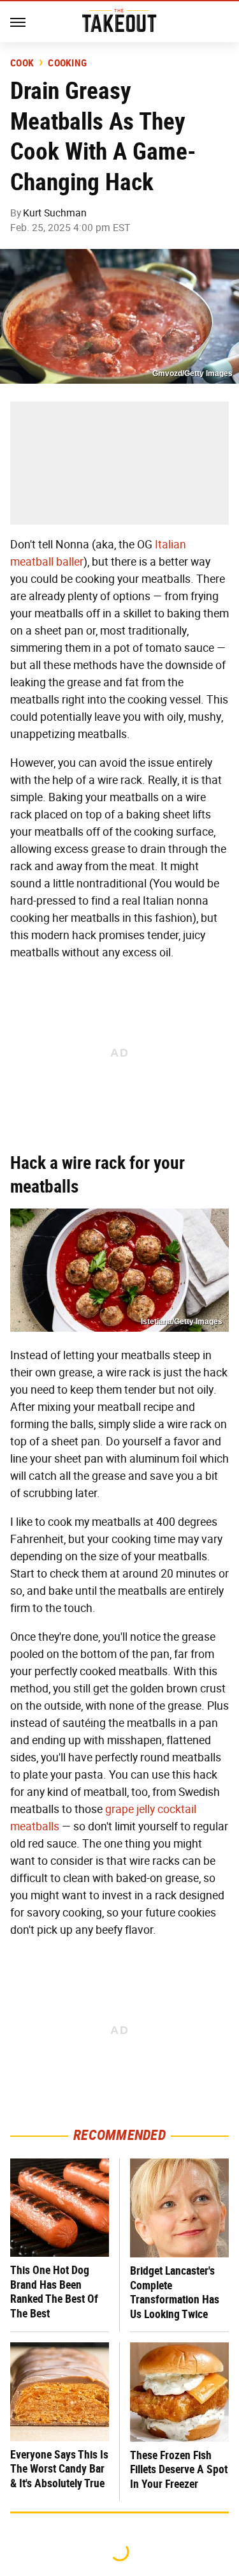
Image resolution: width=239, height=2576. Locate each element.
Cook (22, 63)
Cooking (67, 63)
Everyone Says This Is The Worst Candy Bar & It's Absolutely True (59, 2469)
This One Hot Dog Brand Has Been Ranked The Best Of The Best (54, 2292)
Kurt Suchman (55, 213)
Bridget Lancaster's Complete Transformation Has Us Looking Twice (175, 2292)
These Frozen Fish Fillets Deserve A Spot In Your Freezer (179, 2469)
